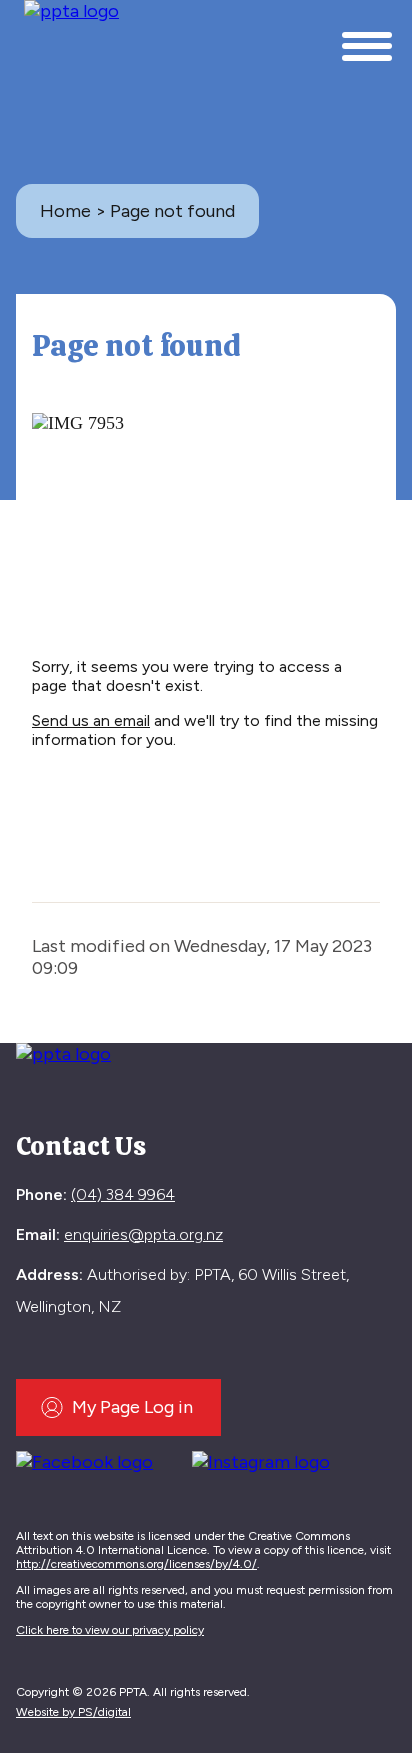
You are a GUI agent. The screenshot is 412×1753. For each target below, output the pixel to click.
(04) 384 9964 (123, 1194)
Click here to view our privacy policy (110, 1630)
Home (65, 211)
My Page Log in (132, 1407)
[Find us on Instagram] (268, 1458)
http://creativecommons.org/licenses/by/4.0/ (136, 1564)
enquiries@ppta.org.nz (143, 1234)
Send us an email (91, 720)
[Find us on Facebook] (92, 1458)
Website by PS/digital (73, 1712)
